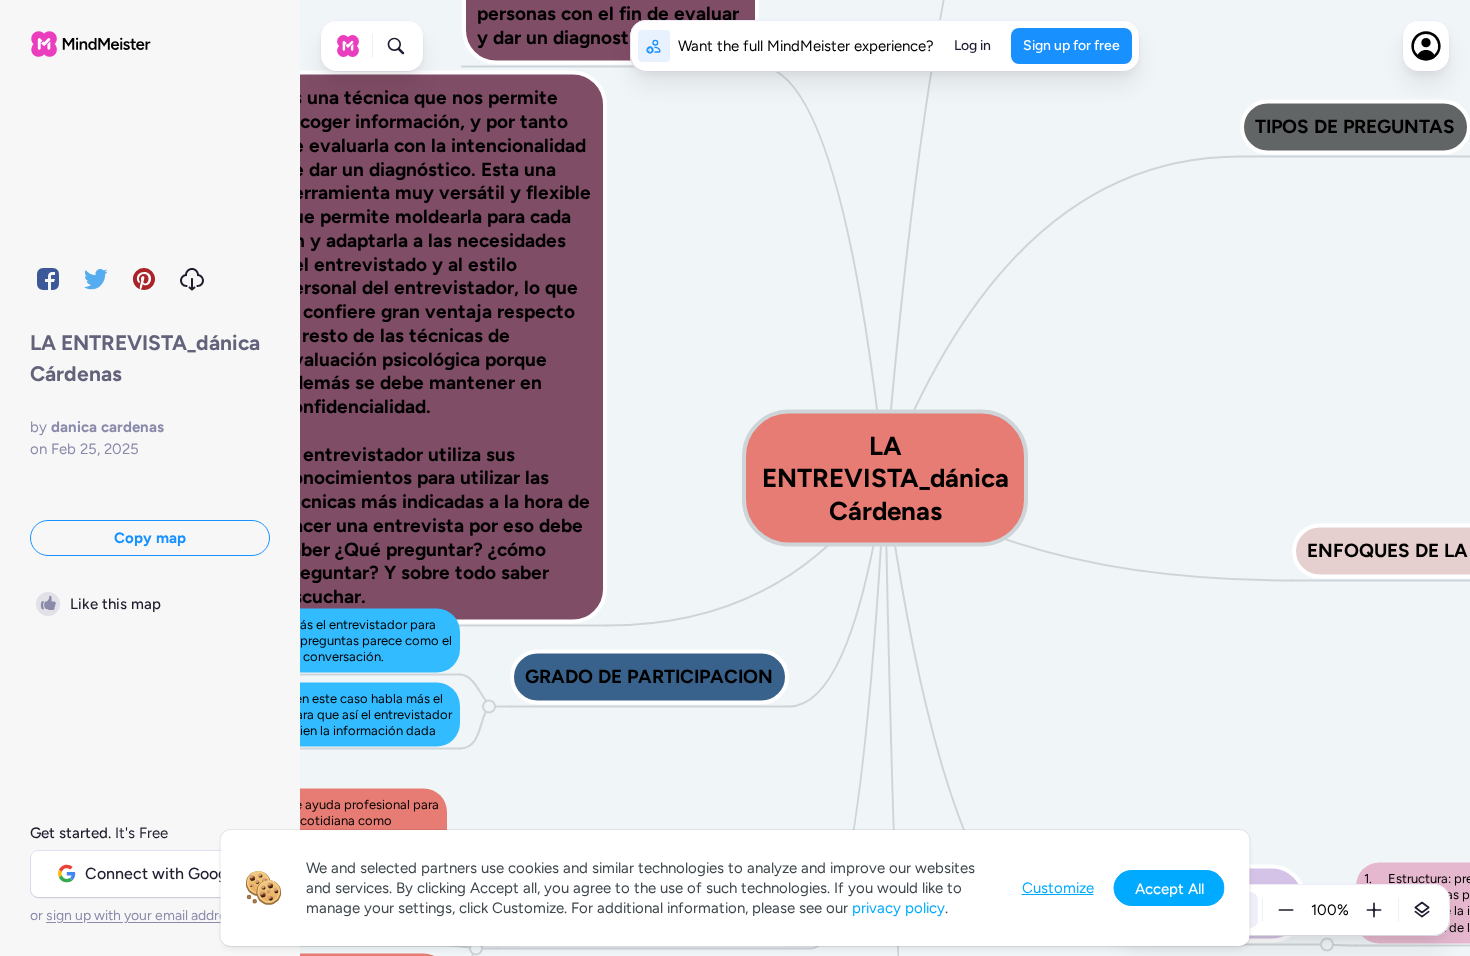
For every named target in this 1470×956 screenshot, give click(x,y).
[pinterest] (144, 279)
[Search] (396, 46)
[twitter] (96, 279)
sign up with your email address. (145, 915)
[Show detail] (1422, 910)
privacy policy (898, 908)
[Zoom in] (1374, 910)
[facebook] (48, 279)
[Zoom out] (1286, 910)
